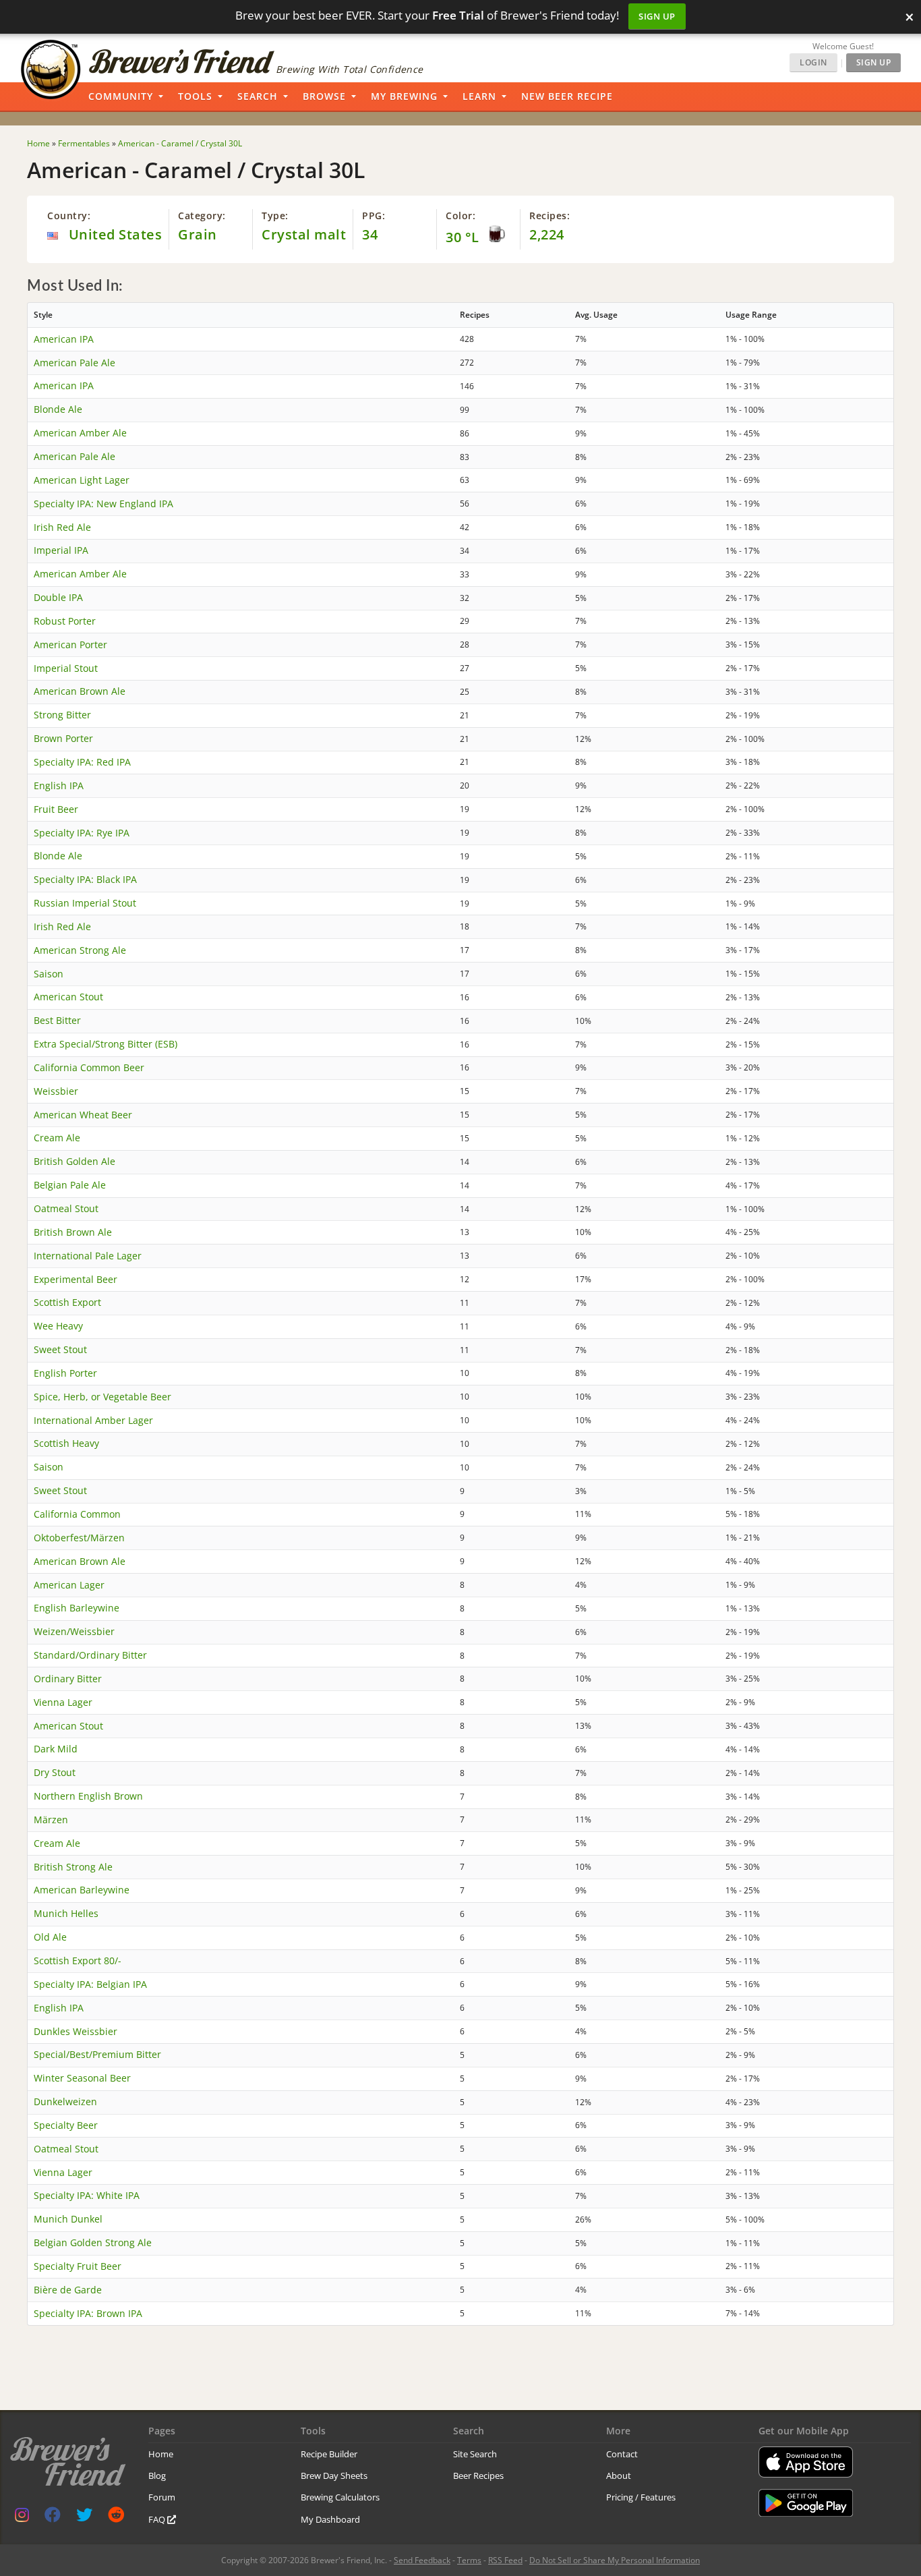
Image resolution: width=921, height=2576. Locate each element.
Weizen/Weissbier (74, 1631)
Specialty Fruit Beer (78, 2266)
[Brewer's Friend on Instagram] (22, 2518)
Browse (324, 96)
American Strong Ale (80, 950)
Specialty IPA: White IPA (87, 2195)
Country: (69, 216)
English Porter (65, 1373)
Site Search (475, 2454)
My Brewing (404, 96)
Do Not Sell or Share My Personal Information (615, 2560)
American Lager (69, 1585)
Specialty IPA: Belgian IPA (90, 1984)
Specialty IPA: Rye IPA (82, 833)
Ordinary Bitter (68, 1679)
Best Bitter (57, 1020)
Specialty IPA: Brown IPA (88, 2313)
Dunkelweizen (65, 2101)
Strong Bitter (62, 715)
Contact (622, 2454)
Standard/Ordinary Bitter (90, 1655)
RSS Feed (505, 2560)
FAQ (158, 2519)
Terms (469, 2560)
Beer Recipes (478, 2475)
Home (161, 2454)
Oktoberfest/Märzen (79, 1538)
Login (813, 62)
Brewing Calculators (340, 2497)
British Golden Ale (75, 1161)
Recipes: (549, 216)
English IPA (59, 785)
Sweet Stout (60, 1349)
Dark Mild (56, 1749)
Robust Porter (65, 621)
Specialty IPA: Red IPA (82, 762)
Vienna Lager (63, 1702)
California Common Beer (89, 1067)
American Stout (68, 997)
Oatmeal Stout (66, 1208)
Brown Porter (63, 738)
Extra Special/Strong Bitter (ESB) (106, 1044)
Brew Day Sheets (334, 2475)
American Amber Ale (80, 433)
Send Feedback (422, 2560)
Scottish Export (67, 1302)
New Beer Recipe (567, 96)
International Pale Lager (88, 1256)
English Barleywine (77, 1608)
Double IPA (58, 597)
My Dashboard (330, 2519)
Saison (49, 974)
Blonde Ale (58, 409)
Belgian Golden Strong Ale (93, 2242)
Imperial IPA (61, 550)
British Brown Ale (73, 1232)
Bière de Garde (68, 2290)
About (619, 2475)
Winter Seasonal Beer (82, 2078)
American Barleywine (82, 1890)
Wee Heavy (58, 1326)
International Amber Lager (93, 1420)
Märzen (51, 1820)
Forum (162, 2497)
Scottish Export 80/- (78, 1960)
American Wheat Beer (83, 1115)
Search (258, 96)
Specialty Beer (66, 2125)
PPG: (374, 216)
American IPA (64, 339)
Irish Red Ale (62, 527)
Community (121, 96)
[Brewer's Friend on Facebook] (53, 2518)
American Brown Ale (80, 691)
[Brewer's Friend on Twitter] (84, 2518)
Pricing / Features (641, 2497)
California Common (77, 1514)
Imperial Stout (66, 668)
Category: (202, 216)
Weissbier (56, 1091)
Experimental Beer (76, 1279)
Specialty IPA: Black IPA (85, 879)
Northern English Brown (88, 1796)
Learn (479, 96)
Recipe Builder (329, 2454)
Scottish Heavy (66, 1443)
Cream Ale (57, 1138)
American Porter (70, 645)
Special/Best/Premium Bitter (97, 2054)
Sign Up (657, 16)
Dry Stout (55, 1772)
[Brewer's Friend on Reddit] (116, 2518)
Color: (460, 216)
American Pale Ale (75, 363)
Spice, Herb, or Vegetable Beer (102, 1397)
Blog (157, 2475)
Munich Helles (66, 1913)
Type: (275, 216)
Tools (195, 96)
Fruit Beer (56, 809)
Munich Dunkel (68, 2219)
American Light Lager (82, 480)
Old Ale (50, 1937)
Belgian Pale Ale (70, 1185)
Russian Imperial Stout (85, 903)
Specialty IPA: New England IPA (103, 504)
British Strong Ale (73, 1867)
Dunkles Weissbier (76, 2031)
